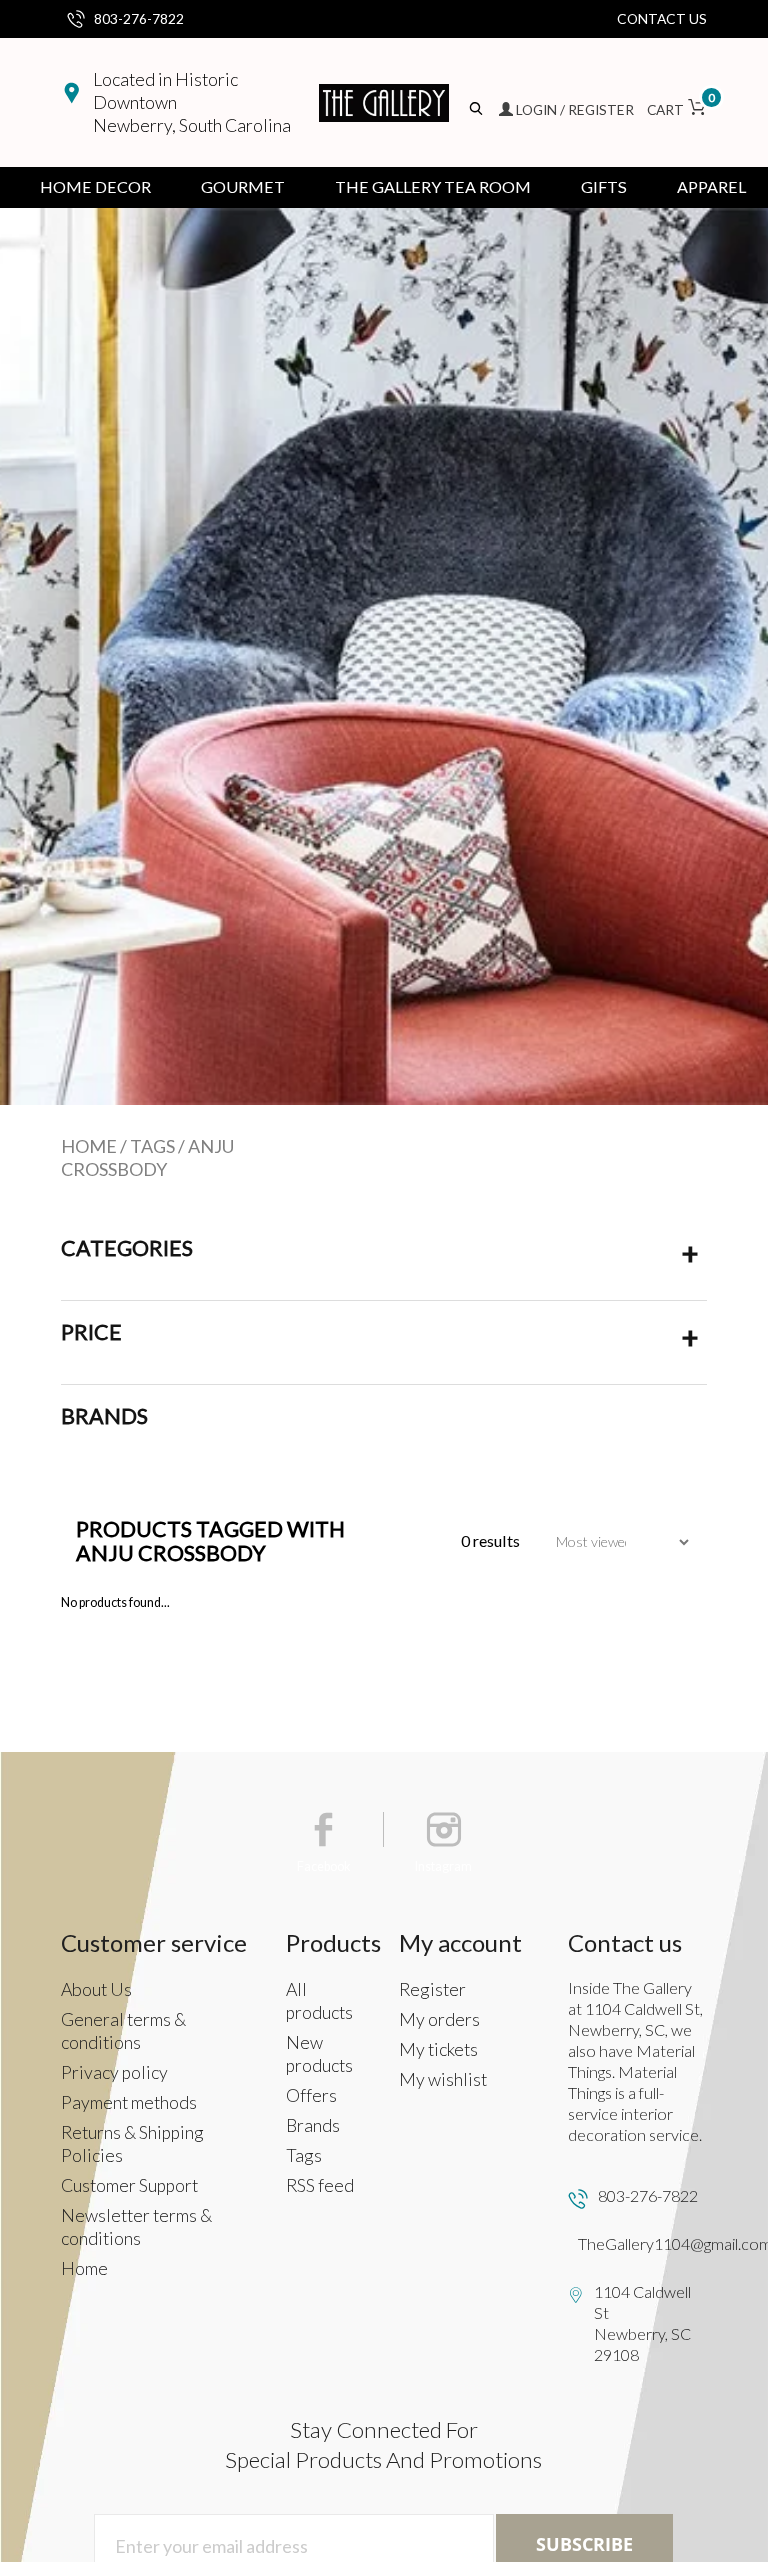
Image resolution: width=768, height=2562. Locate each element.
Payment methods (129, 2102)
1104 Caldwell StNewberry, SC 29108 (642, 2323)
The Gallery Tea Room (433, 186)
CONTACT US (662, 18)
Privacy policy (114, 2072)
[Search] (477, 109)
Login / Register (575, 109)
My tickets (438, 2049)
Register (432, 1989)
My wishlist (443, 2079)
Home (89, 1146)
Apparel (711, 186)
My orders (439, 2019)
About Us (96, 1989)
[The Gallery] (383, 103)
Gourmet (243, 186)
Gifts (604, 186)
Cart (677, 109)
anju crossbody (147, 1157)
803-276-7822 (139, 18)
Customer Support (129, 2185)
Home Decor (95, 186)
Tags (152, 1146)
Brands (313, 2125)
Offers (311, 2095)
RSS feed (320, 2185)
